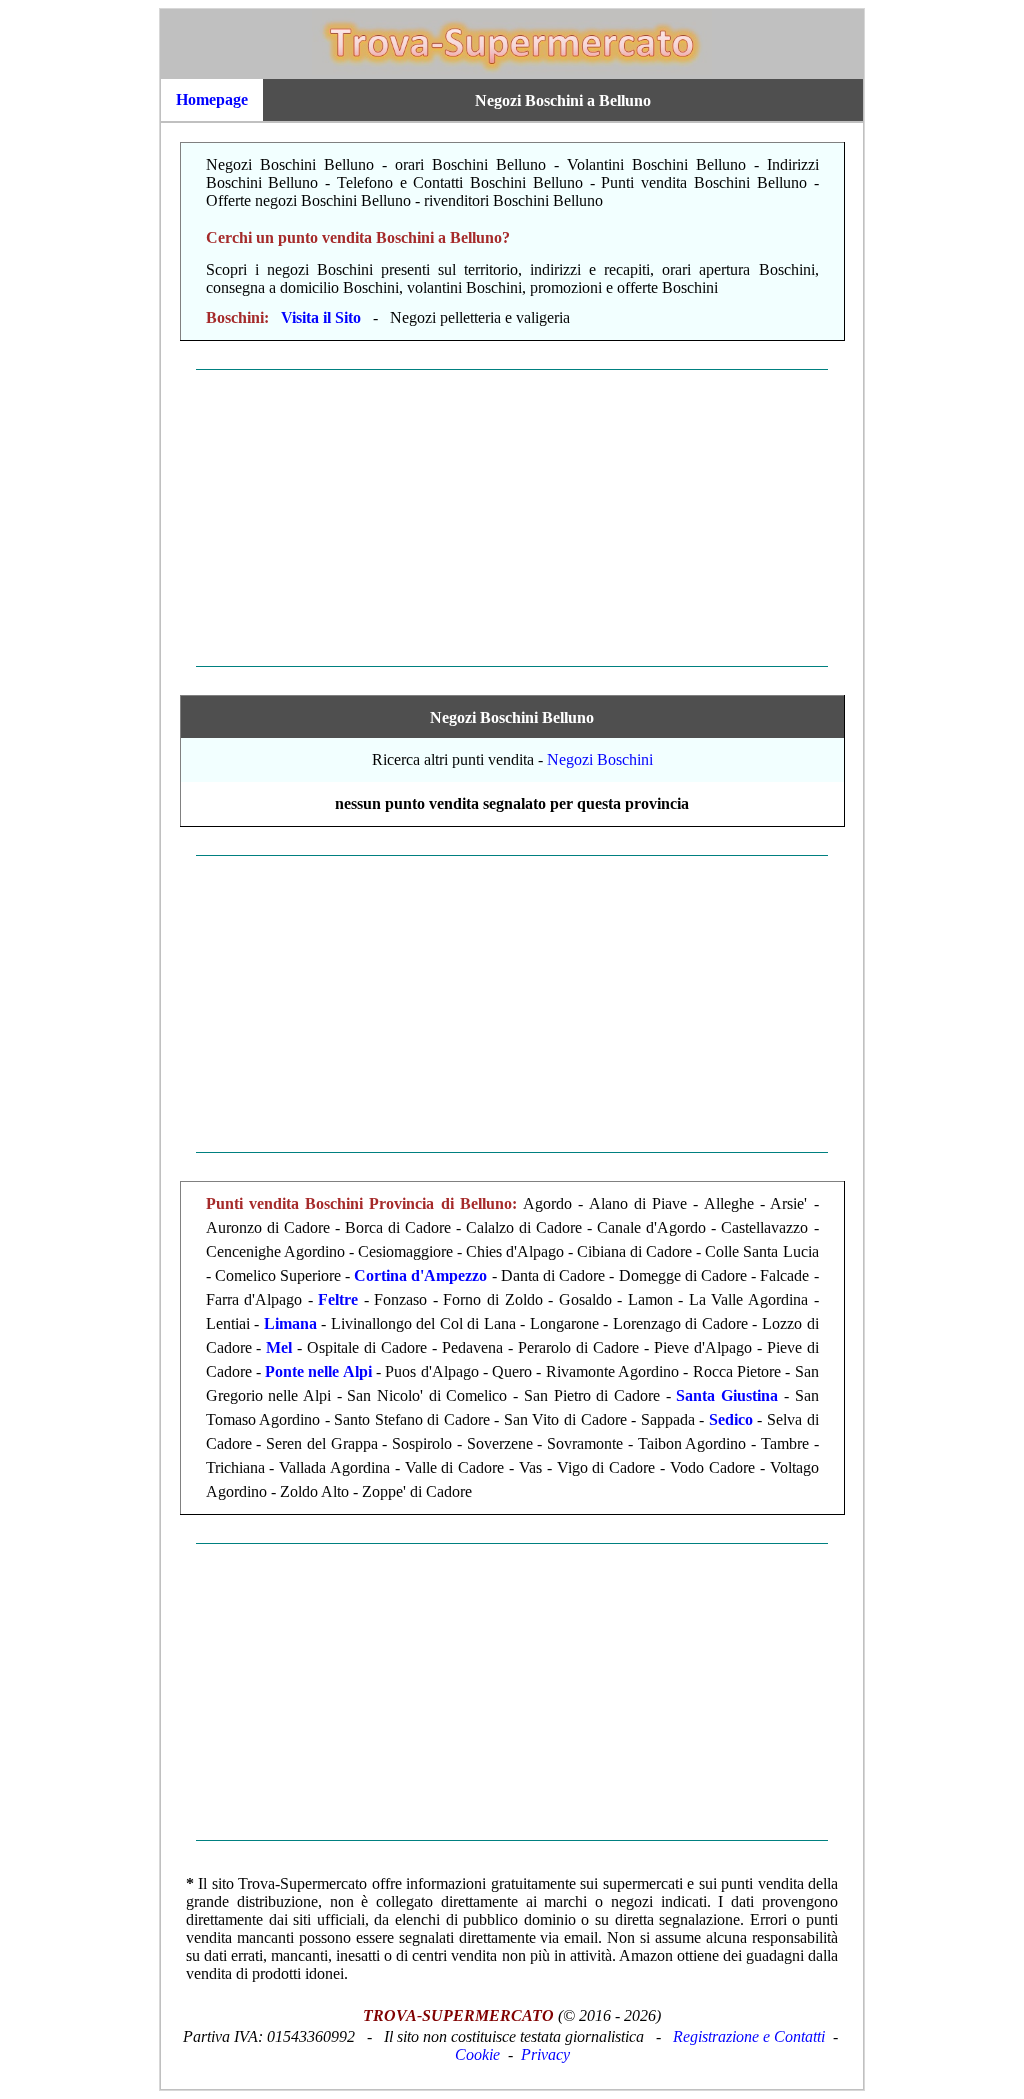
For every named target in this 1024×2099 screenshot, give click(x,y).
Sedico (731, 1419)
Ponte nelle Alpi (318, 1371)
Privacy (545, 2054)
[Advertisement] (512, 518)
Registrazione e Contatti (749, 2036)
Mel (279, 1347)
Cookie (477, 2054)
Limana (290, 1323)
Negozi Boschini (600, 759)
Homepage (212, 99)
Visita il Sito (321, 317)
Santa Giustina (727, 1395)
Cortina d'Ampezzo (420, 1275)
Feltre (338, 1299)
